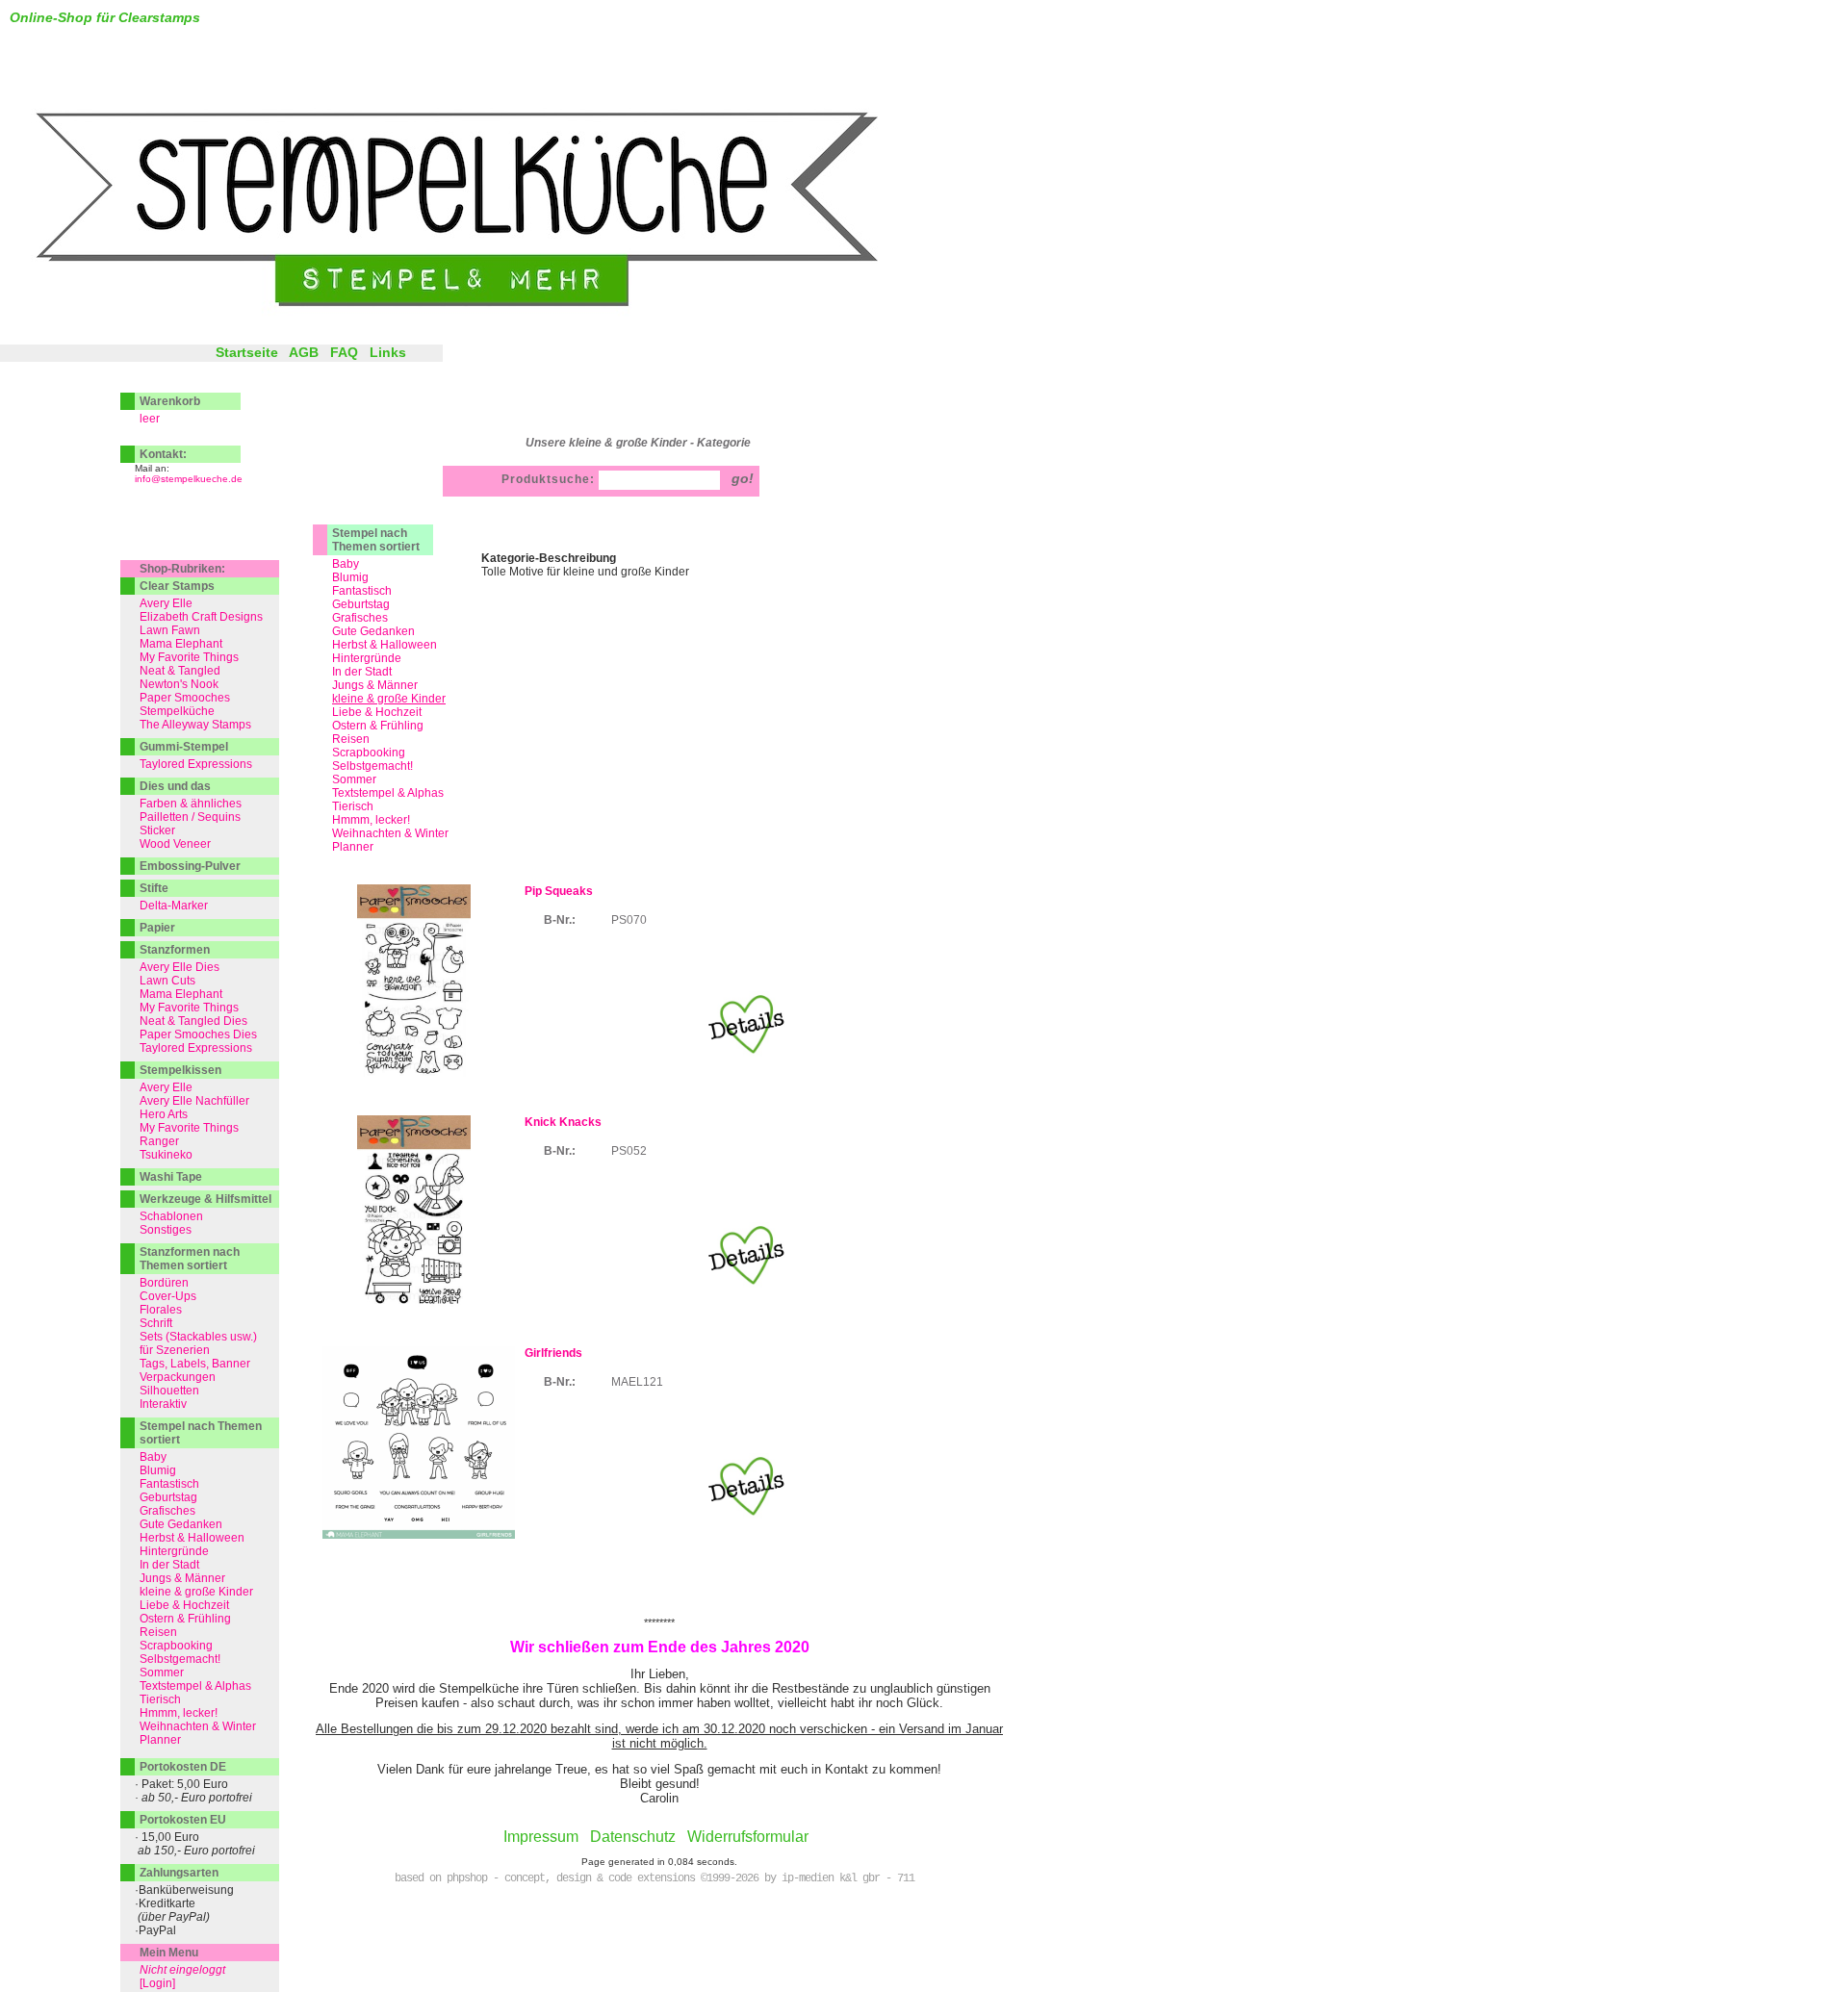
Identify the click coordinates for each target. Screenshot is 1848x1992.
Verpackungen (178, 1377)
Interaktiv (163, 1404)
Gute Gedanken (373, 631)
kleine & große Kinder (196, 1592)
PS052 (629, 1151)
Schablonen (171, 1216)
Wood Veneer (175, 844)
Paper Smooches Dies (198, 1034)
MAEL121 (637, 1382)
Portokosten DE (183, 1767)
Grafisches (360, 618)
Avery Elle (166, 603)
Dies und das (175, 786)
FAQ (344, 352)
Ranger (159, 1141)
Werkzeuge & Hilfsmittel (205, 1199)
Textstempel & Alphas (388, 793)
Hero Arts (164, 1114)
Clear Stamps (177, 586)
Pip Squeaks (559, 891)
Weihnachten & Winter (390, 833)
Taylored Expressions (196, 764)
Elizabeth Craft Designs (201, 617)
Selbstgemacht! (372, 766)
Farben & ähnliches (191, 804)
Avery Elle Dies (180, 967)
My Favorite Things (189, 657)
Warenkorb (170, 401)
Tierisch (353, 806)
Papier (157, 928)
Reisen (351, 739)
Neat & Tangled (180, 671)
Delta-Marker (174, 906)
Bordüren (164, 1283)
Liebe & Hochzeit (377, 712)
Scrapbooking (369, 753)
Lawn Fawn (170, 630)
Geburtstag (361, 604)
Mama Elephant (181, 644)
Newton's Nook (179, 684)
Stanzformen (175, 950)
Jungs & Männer (375, 685)
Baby (346, 564)
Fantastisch (362, 591)
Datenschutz (633, 1837)
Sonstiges (166, 1230)
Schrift (156, 1323)
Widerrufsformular (748, 1837)
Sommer (354, 779)
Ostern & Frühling (378, 726)
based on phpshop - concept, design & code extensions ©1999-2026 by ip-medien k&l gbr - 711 (654, 1878)
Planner (353, 847)
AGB (304, 352)
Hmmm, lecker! (371, 820)
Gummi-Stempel (184, 747)
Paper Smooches (185, 698)
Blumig (350, 577)
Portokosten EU (183, 1820)
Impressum (541, 1837)
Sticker (157, 830)
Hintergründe (367, 658)
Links (388, 352)
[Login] (157, 1983)
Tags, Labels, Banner (195, 1364)
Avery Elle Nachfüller (194, 1101)
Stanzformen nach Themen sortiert (190, 1259)
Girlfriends (553, 1353)
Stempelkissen (180, 1070)
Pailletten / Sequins (190, 817)
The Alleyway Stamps (195, 725)
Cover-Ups (168, 1296)
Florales (161, 1310)
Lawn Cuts (167, 981)
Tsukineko (166, 1155)
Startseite (247, 352)
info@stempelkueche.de (189, 479)
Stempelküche (177, 711)
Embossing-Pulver (190, 866)
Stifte (154, 888)
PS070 (629, 920)
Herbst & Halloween (385, 645)
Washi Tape (171, 1177)
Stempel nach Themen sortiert (376, 540)
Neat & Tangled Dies (193, 1021)
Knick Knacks (563, 1122)
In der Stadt (362, 672)
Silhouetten (169, 1391)
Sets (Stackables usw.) (198, 1337)
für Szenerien (175, 1350)
